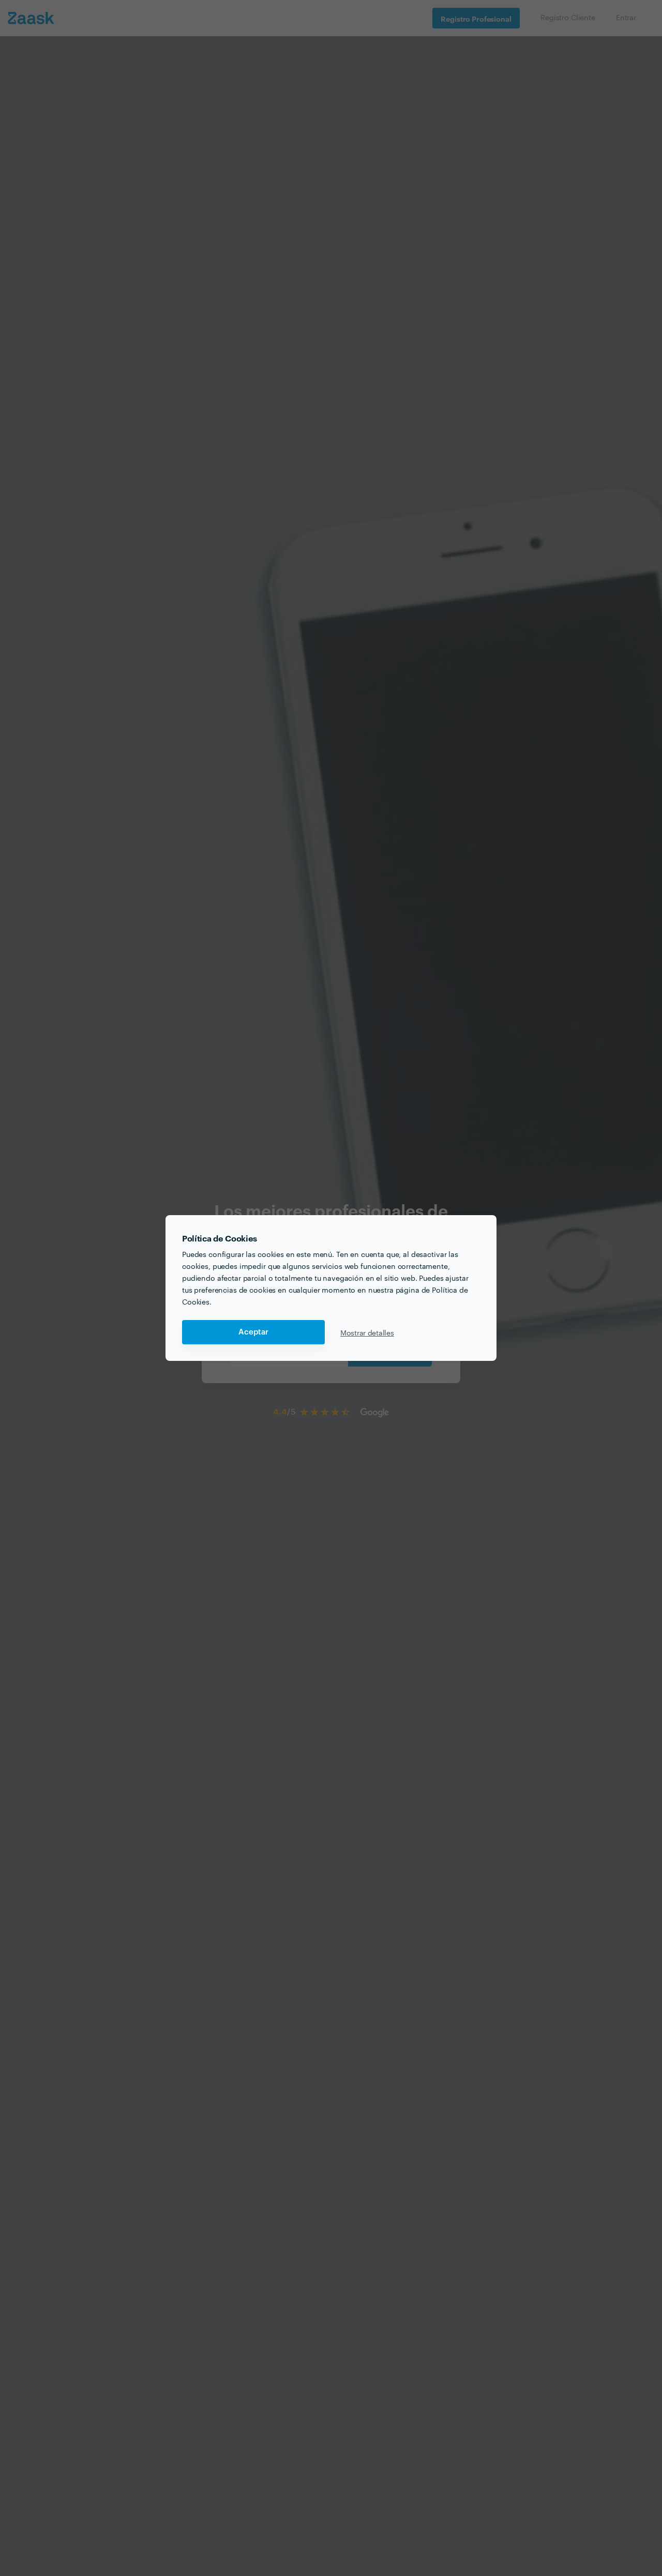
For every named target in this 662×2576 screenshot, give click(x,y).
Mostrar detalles (367, 1332)
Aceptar (253, 1332)
